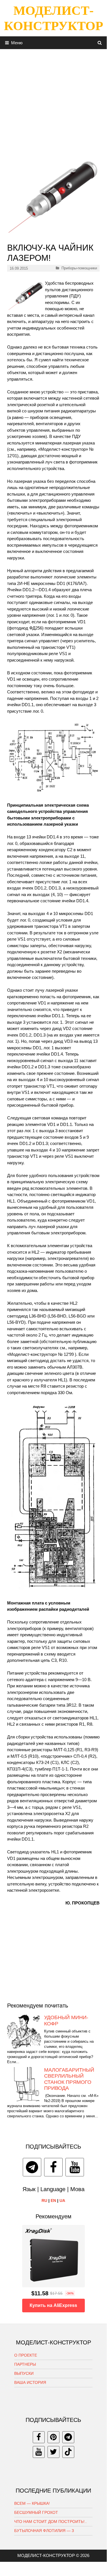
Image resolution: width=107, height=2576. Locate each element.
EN (53, 2200)
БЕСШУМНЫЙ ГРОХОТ (36, 2512)
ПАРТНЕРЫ (25, 2364)
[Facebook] (53, 2167)
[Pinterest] (53, 2437)
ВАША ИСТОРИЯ (30, 2382)
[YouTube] (75, 2167)
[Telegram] (32, 2167)
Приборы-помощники (79, 268)
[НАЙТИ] (100, 43)
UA (62, 2200)
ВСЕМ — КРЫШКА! (32, 2503)
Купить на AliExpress (53, 2305)
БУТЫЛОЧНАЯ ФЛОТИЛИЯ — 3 (44, 2531)
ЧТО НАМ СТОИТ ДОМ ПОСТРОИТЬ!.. (51, 2522)
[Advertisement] (53, 102)
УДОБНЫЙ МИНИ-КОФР (66, 2021)
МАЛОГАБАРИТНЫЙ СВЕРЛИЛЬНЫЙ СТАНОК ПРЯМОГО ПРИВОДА (69, 2079)
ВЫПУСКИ (24, 2373)
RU (44, 2200)
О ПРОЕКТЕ (26, 2355)
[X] (53, 2452)
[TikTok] (68, 2452)
